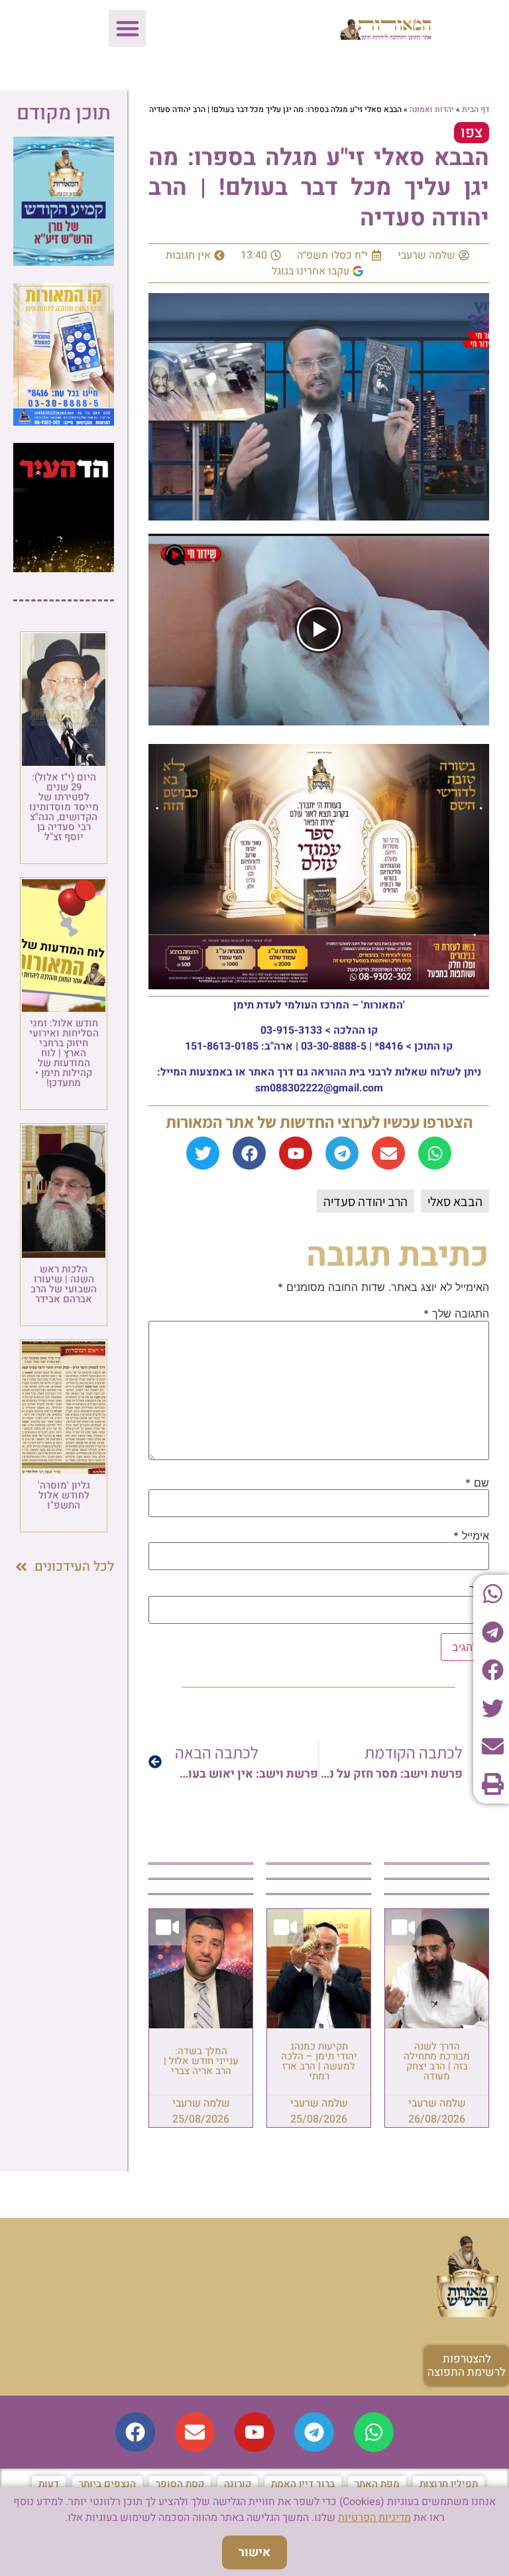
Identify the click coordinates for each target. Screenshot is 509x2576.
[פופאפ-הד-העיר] (64, 568)
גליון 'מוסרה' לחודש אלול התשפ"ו (64, 1495)
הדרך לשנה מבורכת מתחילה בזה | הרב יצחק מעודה (437, 2061)
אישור (254, 2552)
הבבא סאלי (455, 1201)
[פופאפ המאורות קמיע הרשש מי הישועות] (64, 262)
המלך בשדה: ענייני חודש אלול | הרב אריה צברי (201, 2061)
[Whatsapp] (435, 1153)
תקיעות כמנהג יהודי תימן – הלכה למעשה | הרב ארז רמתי (319, 2061)
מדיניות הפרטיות (374, 2518)
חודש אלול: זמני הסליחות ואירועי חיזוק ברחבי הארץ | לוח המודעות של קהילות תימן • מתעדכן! (64, 1053)
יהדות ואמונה (432, 109)
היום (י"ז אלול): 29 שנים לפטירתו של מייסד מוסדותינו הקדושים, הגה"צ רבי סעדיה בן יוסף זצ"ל (64, 807)
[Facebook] (249, 1153)
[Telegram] (342, 1153)
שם (477, 1483)
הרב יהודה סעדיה (366, 1201)
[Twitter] (203, 1153)
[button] (127, 29)
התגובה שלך (456, 1314)
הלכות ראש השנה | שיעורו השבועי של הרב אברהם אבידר (64, 1284)
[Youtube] (296, 1153)
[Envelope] (388, 1153)
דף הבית (476, 109)
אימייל (471, 1536)
